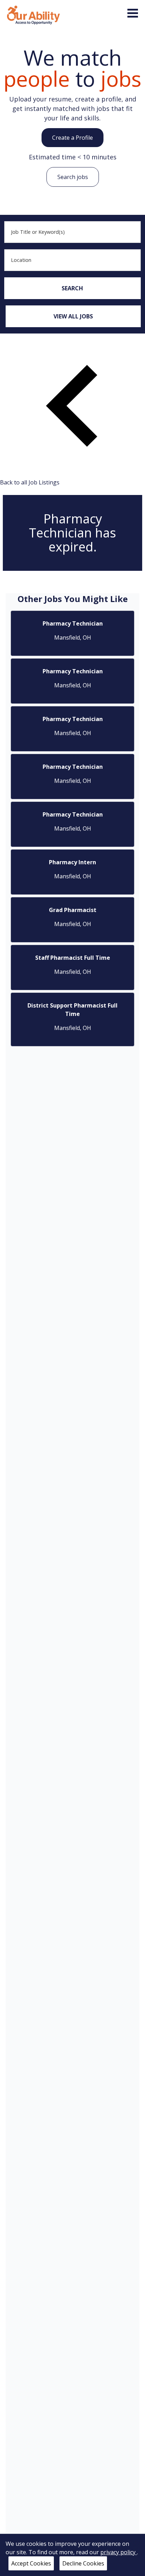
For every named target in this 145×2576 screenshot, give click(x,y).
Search (72, 288)
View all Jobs (73, 316)
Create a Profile (72, 138)
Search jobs (73, 177)
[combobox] (72, 232)
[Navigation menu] (133, 13)
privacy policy (119, 2552)
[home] (33, 14)
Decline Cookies (83, 2563)
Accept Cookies (31, 2563)
